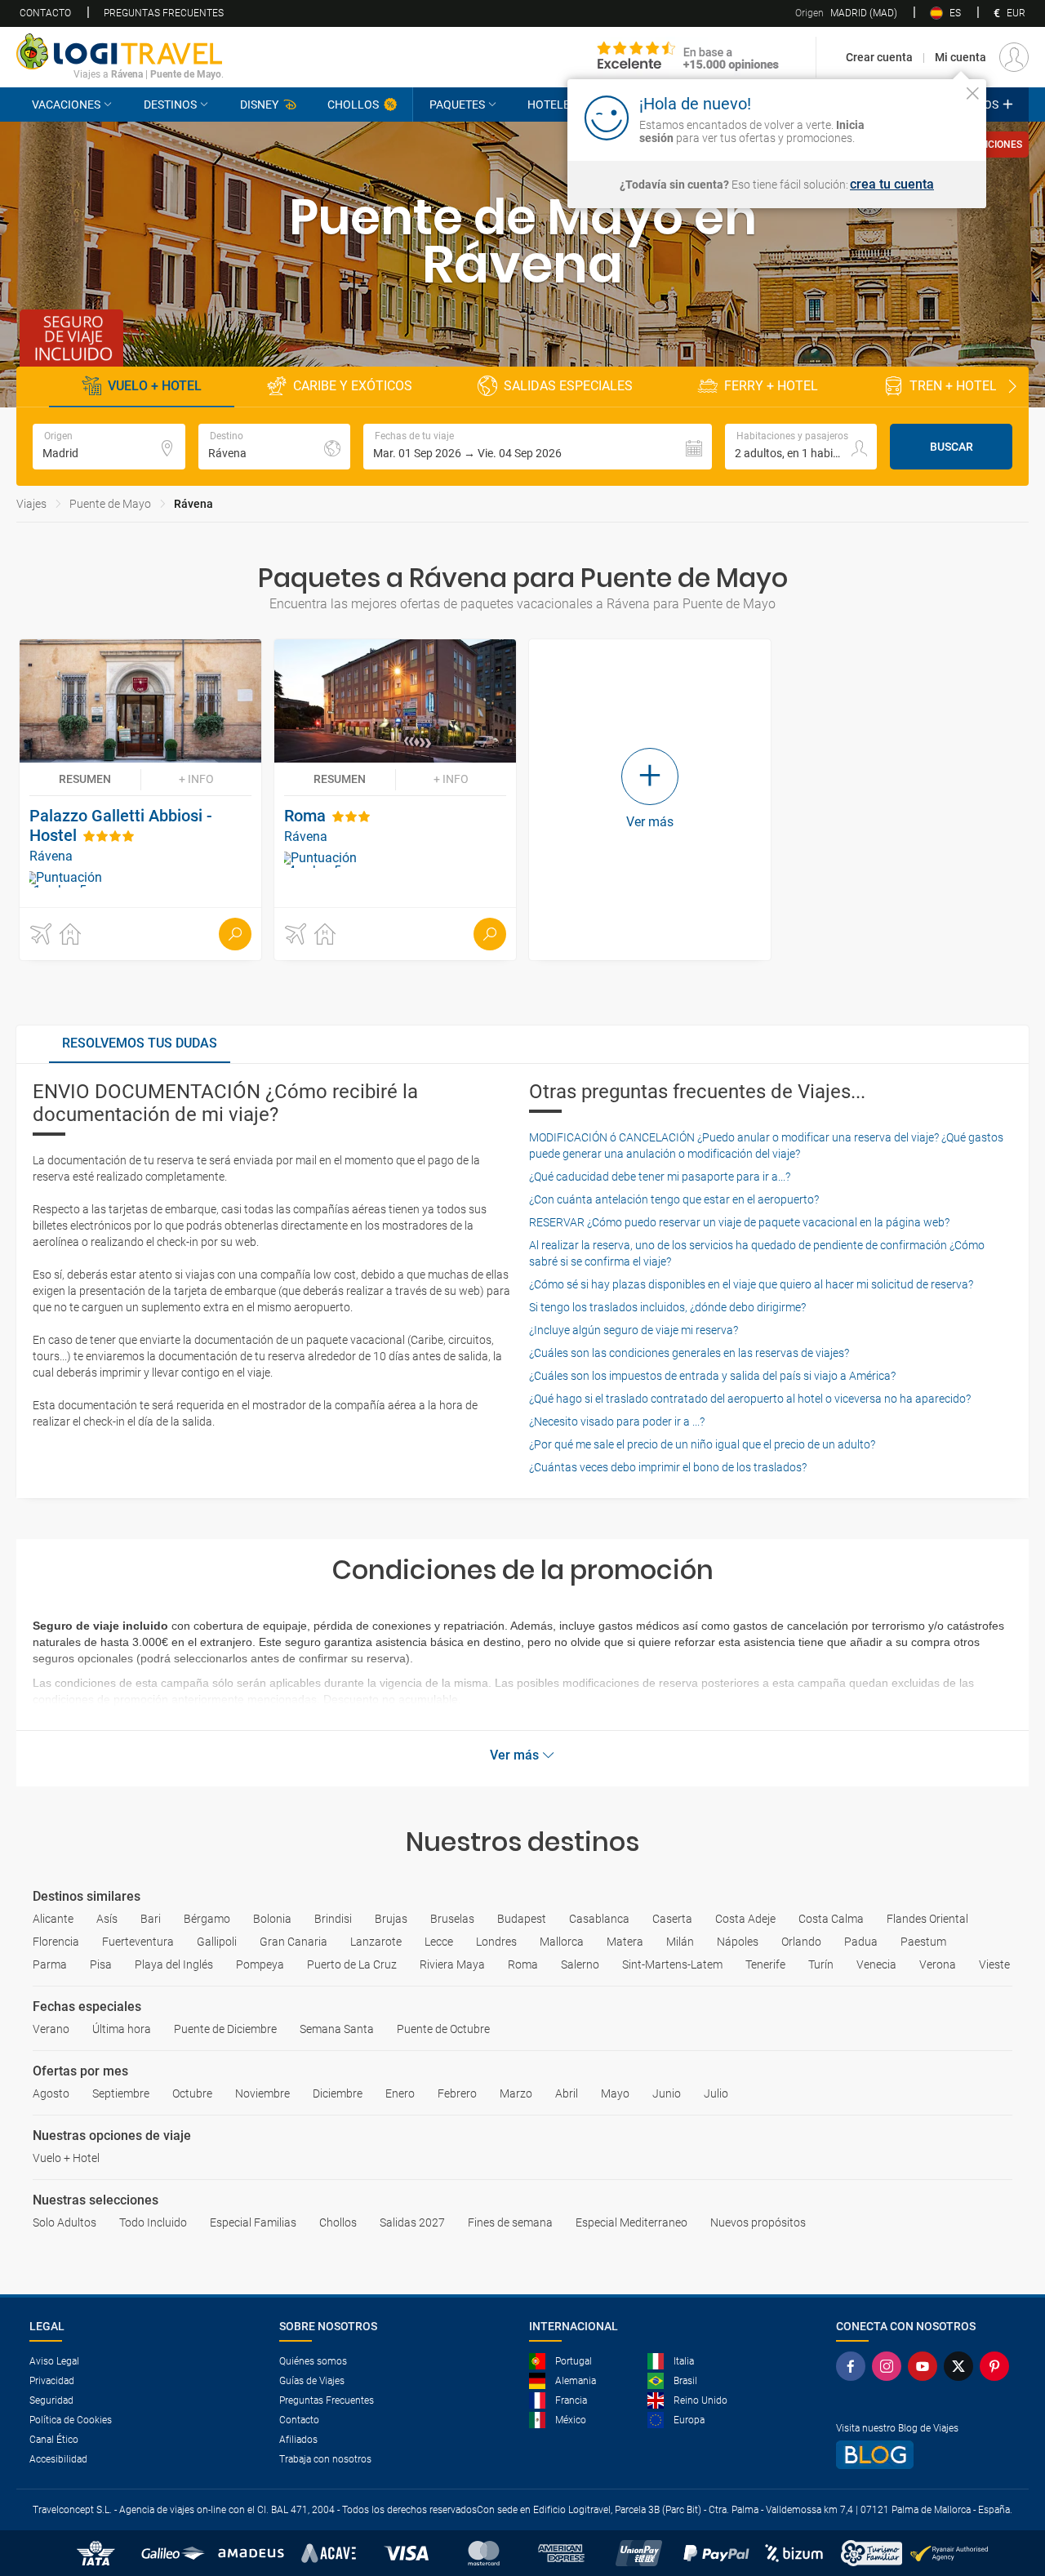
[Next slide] (1012, 387)
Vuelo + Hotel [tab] (155, 386)
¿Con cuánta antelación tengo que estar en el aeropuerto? (674, 1199)
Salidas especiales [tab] (568, 386)
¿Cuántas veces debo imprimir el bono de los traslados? (668, 1467)
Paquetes (457, 105)
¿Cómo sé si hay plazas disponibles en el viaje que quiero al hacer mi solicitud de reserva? (751, 1284)
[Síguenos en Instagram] (890, 2366)
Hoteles (552, 105)
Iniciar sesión (922, 117)
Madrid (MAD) (846, 13)
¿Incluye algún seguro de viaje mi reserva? (634, 1330)
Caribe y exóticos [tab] (353, 386)
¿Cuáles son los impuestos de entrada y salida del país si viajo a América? (712, 1376)
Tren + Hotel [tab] (953, 386)
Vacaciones (66, 105)
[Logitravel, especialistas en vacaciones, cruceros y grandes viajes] (120, 51)
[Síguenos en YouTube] (926, 2366)
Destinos (170, 105)
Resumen (85, 779)
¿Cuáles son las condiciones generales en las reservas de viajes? (689, 1353)
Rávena (193, 504)
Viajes (31, 504)
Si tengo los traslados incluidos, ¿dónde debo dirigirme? (667, 1307)
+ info (196, 779)
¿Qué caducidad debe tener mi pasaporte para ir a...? (660, 1177)
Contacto (45, 13)
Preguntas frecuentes (164, 13)
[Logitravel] (688, 57)
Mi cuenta (961, 57)
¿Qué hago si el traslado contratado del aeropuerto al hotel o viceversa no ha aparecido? (750, 1399)
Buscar (952, 447)
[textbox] (109, 447)
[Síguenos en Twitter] (962, 2366)
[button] (538, 447)
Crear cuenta (879, 57)
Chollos (353, 105)
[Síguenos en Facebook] (854, 2366)
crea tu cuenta (892, 185)
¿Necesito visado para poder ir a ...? (617, 1421)
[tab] (140, 1044)
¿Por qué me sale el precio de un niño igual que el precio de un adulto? (702, 1444)
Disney (259, 105)
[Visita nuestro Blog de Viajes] (926, 2455)
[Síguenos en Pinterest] (998, 2366)
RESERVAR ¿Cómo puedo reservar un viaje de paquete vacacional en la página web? (739, 1222)
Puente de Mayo (110, 504)
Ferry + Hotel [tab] (771, 386)
